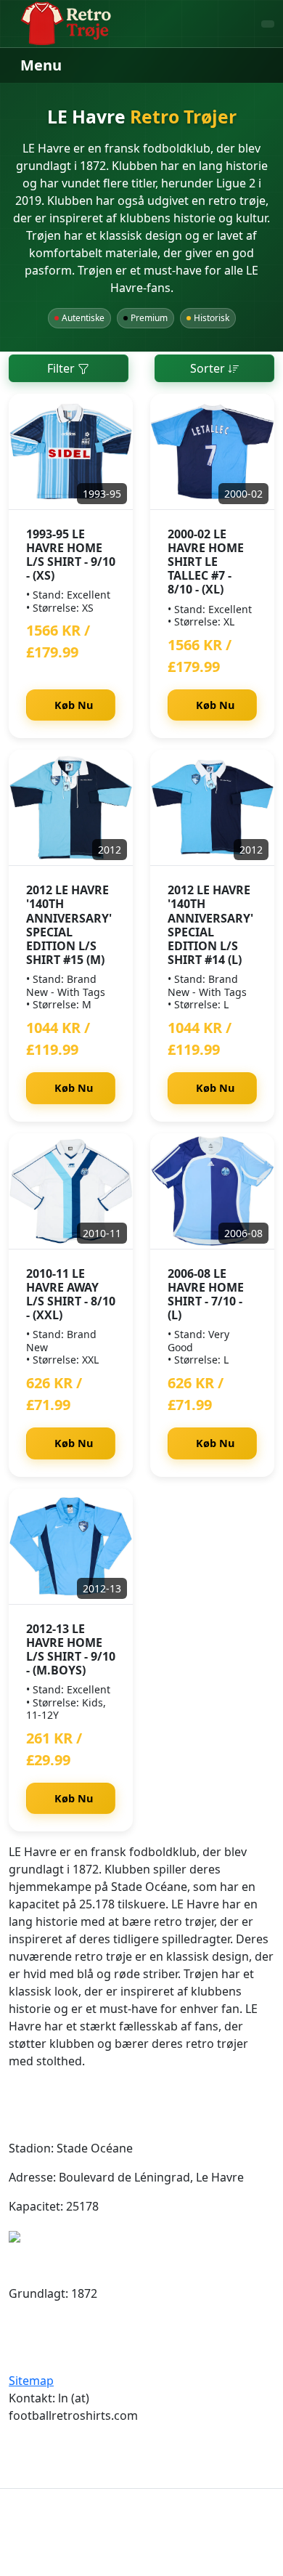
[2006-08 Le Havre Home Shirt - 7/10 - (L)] (212, 1191)
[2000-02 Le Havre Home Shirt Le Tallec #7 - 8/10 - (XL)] (212, 452)
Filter (62, 368)
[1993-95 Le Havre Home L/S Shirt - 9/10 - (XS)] (71, 452)
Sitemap (31, 2381)
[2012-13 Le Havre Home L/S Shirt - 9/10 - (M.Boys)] (71, 1547)
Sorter (209, 368)
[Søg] (268, 24)
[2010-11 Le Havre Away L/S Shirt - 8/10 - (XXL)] (71, 1191)
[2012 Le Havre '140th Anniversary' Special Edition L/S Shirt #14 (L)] (212, 808)
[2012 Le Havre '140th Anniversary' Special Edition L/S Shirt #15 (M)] (71, 808)
